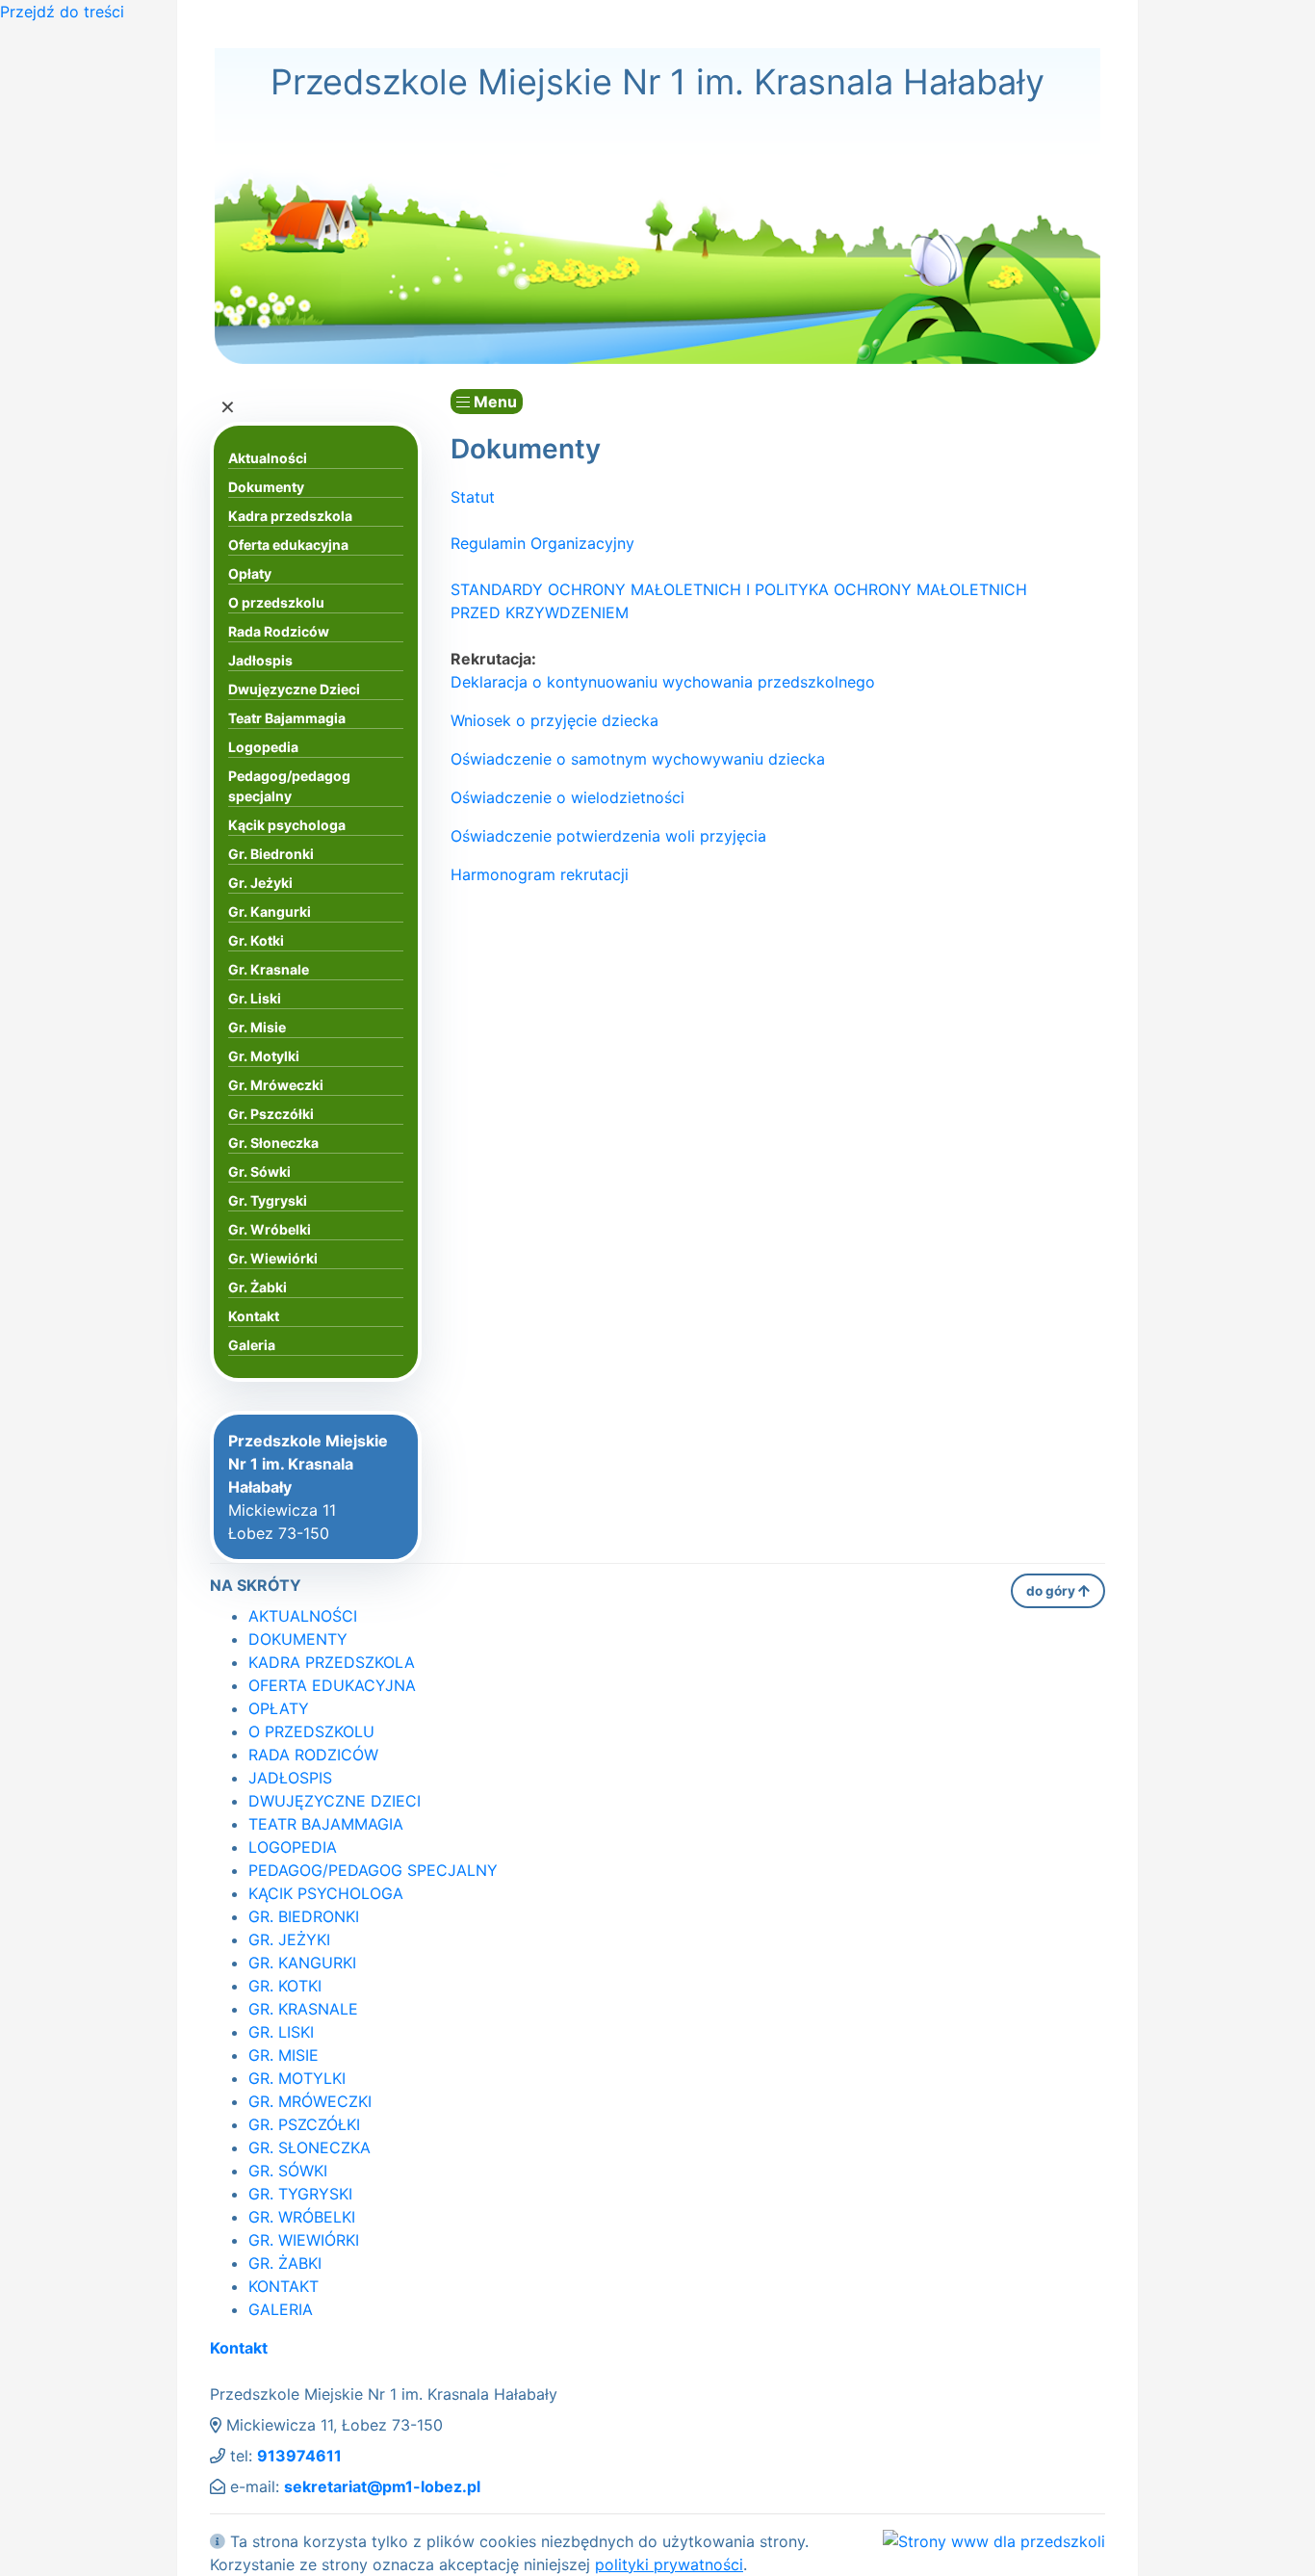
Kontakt (254, 1316)
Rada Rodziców (279, 631)
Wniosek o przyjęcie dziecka (554, 720)
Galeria (252, 1345)
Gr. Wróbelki (270, 1229)
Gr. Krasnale (269, 969)
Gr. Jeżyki (260, 883)
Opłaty (250, 573)
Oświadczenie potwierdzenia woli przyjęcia (608, 836)
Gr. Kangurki (270, 911)
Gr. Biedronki (271, 854)
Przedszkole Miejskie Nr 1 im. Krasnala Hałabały (657, 82)
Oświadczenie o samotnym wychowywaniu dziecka (638, 759)
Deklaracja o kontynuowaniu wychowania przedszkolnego (663, 682)
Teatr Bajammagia (287, 718)
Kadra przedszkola (290, 516)
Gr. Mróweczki (276, 1085)
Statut (473, 497)
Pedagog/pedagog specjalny (289, 786)
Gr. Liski (255, 998)
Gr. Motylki (264, 1056)
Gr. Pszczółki (271, 1114)
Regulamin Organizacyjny (542, 543)
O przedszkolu (276, 602)
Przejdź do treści (62, 12)
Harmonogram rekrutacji (540, 874)
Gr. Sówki (259, 1171)
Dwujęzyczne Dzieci (294, 689)
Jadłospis (260, 660)
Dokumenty (266, 487)
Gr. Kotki (256, 940)
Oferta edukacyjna (288, 545)
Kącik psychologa (287, 825)
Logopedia (263, 747)
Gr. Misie (257, 1027)
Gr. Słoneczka (273, 1143)
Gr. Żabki (258, 1287)
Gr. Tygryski (268, 1200)
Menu (493, 402)
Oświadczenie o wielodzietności (567, 797)
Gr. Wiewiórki (273, 1258)
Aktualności (268, 458)
